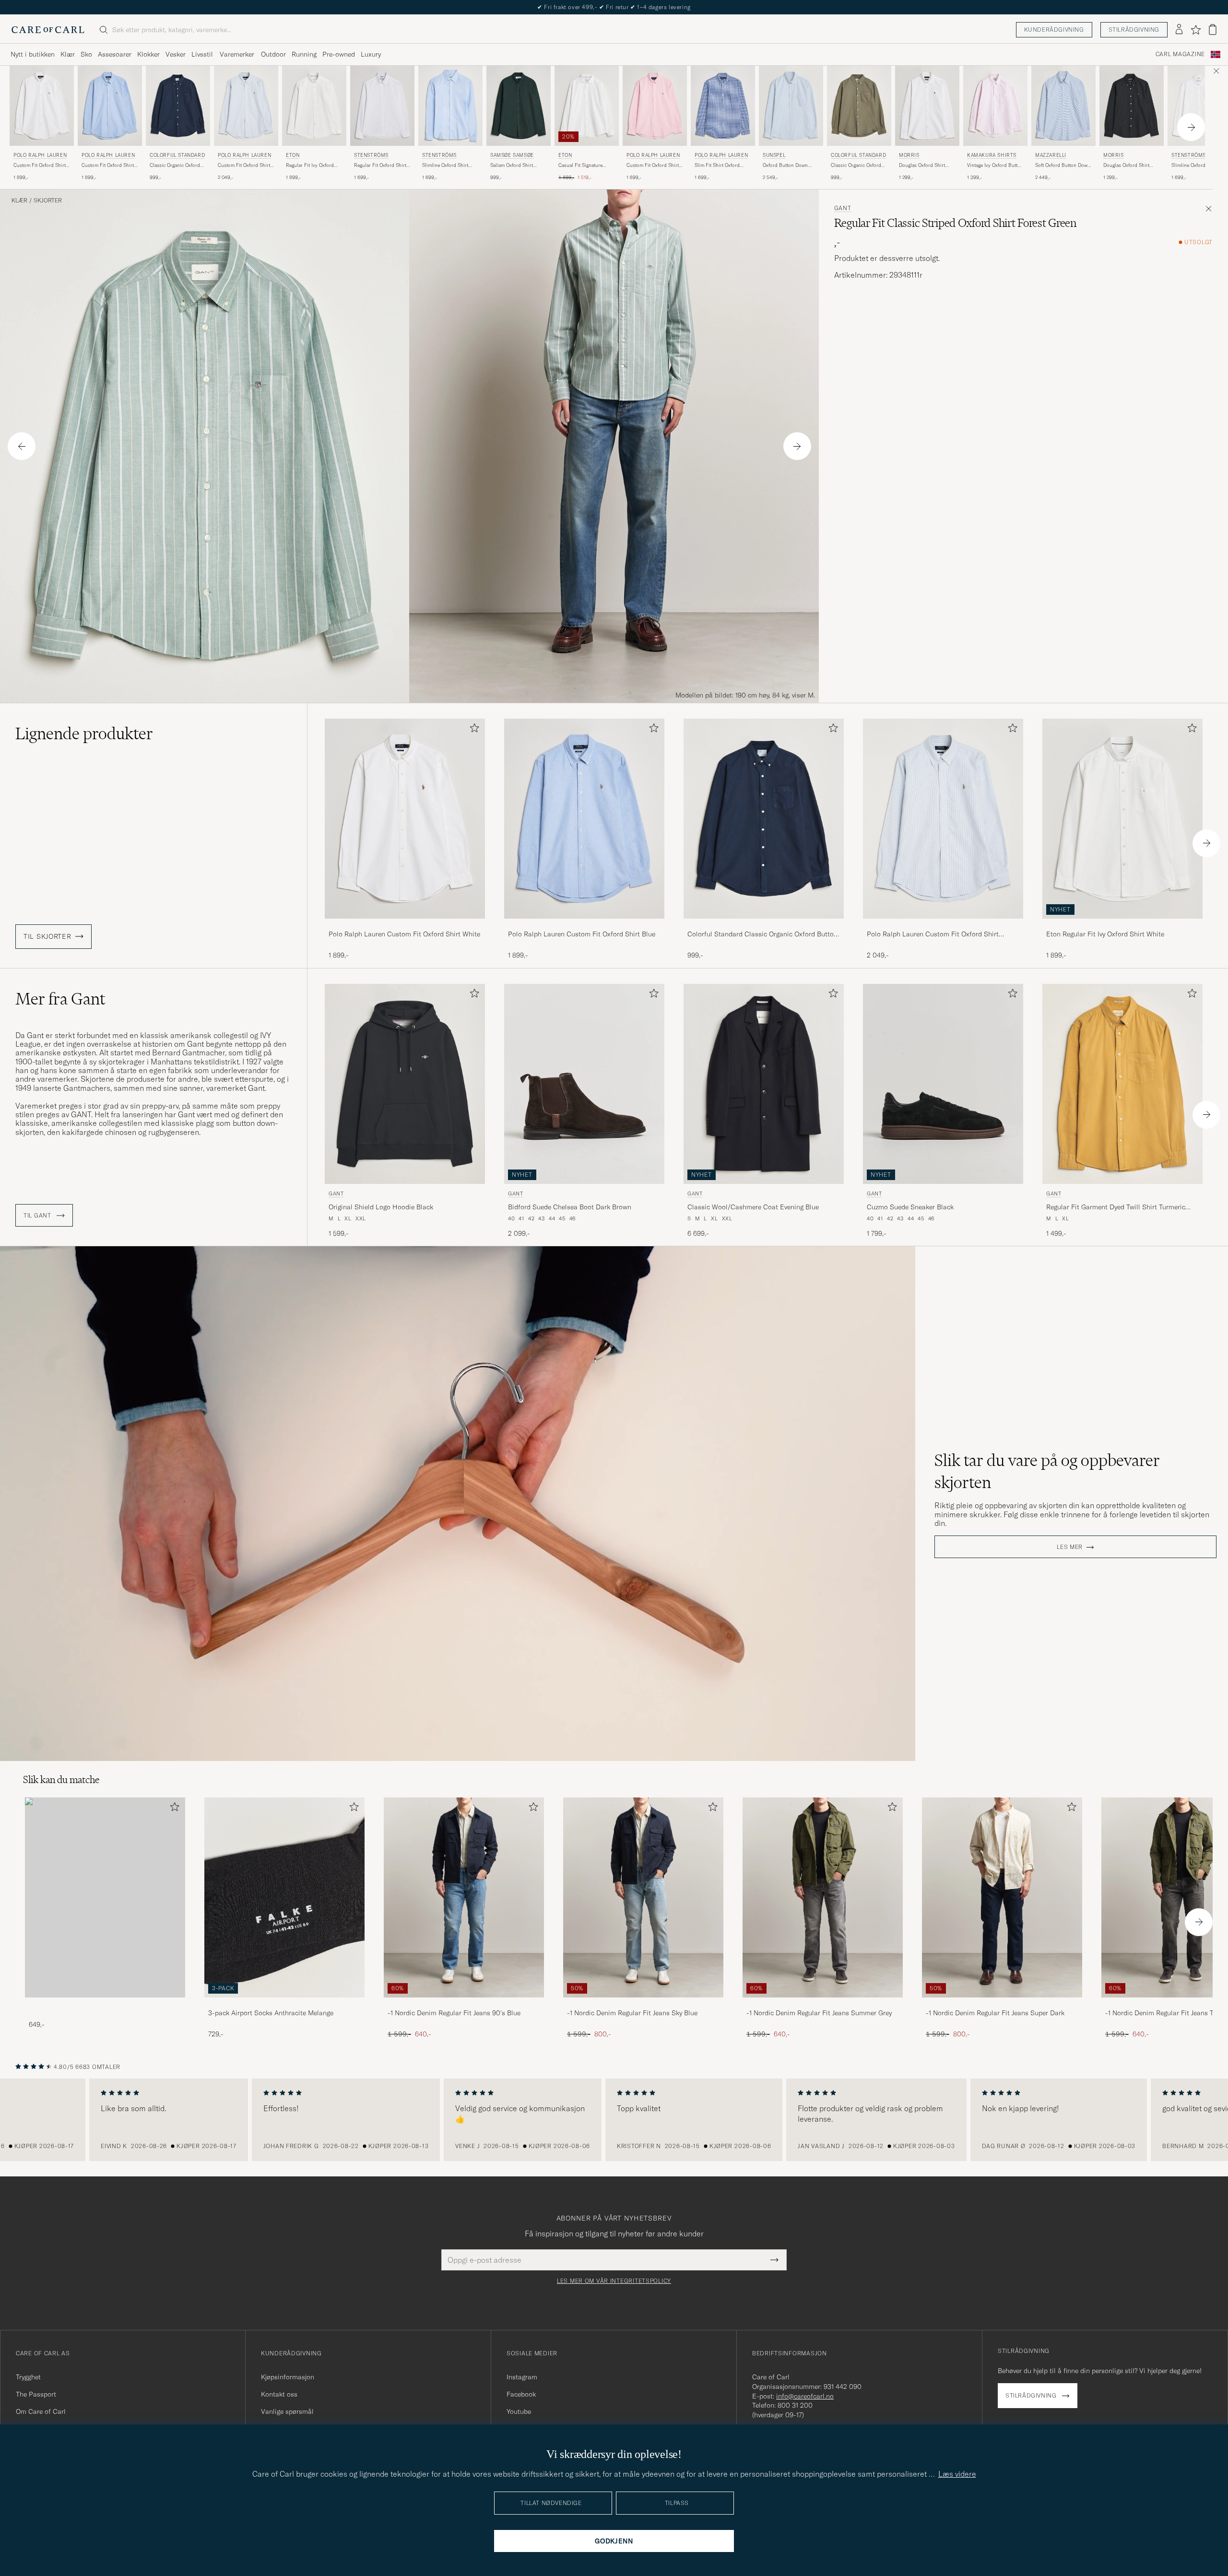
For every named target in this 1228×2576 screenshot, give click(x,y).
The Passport (36, 2394)
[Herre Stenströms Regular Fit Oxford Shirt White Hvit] (382, 106)
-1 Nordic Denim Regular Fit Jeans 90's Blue (454, 2013)
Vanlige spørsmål (287, 2411)
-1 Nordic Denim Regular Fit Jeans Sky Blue (632, 2013)
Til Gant (38, 1216)
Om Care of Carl (41, 2411)
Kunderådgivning (1054, 30)
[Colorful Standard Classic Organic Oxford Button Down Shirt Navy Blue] (764, 925)
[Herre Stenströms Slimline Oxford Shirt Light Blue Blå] (450, 106)
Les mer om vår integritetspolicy (614, 2281)
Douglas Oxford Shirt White (922, 165)
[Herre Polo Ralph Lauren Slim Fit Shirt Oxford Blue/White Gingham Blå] (723, 106)
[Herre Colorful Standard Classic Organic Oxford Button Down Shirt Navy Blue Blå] (178, 106)
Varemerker (237, 54)
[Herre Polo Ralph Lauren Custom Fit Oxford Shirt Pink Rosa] (655, 106)
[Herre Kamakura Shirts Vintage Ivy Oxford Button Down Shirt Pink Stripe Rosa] (995, 106)
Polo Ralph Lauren (40, 155)
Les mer (1070, 1547)
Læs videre (957, 2474)
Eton (293, 155)
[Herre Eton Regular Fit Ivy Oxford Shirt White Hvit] (314, 106)
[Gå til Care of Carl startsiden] (48, 30)
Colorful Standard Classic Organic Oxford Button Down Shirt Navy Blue (762, 934)
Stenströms (371, 155)
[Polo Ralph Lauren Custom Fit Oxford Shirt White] (405, 925)
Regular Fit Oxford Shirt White (380, 165)
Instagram (522, 2377)
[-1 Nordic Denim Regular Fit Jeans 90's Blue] (464, 2004)
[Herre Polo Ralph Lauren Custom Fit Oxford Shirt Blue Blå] (110, 106)
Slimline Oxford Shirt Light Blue (445, 165)
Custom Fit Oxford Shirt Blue (108, 165)
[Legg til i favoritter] (472, 730)
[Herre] (105, 1897)
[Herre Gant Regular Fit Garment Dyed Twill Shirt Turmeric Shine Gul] (1122, 1084)
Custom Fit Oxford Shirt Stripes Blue (244, 165)
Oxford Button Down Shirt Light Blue (785, 165)
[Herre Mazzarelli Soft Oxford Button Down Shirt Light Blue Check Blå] (1063, 106)
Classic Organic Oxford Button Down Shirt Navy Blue (176, 165)
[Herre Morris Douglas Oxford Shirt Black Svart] (1132, 106)
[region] (614, 2120)
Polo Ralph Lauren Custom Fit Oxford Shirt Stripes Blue (933, 934)
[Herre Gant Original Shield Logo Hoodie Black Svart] (405, 1084)
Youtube (519, 2411)
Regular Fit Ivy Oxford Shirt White (310, 165)
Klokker (148, 54)
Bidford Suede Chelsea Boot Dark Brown (570, 1207)
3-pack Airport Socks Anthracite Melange (271, 2013)
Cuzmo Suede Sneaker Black (910, 1207)
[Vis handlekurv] (1213, 30)
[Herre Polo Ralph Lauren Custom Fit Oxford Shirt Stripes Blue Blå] (246, 106)
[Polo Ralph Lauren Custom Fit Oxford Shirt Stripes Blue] (943, 925)
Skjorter (48, 201)
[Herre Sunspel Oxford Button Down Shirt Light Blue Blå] (791, 106)
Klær (68, 54)
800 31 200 (795, 2405)
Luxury (371, 54)
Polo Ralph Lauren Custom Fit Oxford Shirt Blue (582, 934)
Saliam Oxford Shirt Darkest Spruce (512, 165)
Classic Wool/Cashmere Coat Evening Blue (753, 1207)
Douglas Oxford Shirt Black (1126, 165)
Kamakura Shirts (992, 155)
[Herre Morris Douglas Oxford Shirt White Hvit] (927, 106)
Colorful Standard (177, 155)
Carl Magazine (1180, 54)
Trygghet (28, 2377)
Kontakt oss (279, 2394)
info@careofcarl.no (805, 2396)
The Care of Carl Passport (614, 7)
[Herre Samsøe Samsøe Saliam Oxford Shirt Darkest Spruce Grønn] (519, 106)
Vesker (176, 54)
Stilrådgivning (1134, 30)
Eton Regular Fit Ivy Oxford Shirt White (1105, 934)
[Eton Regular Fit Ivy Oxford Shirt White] (1122, 925)
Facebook (521, 2394)
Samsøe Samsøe (512, 155)
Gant (843, 208)
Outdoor (273, 54)
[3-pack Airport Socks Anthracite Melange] (284, 2004)
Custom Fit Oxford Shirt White (40, 165)
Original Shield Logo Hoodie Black (381, 1207)
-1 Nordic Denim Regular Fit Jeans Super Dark (995, 2013)
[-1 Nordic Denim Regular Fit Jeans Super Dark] (1002, 2004)
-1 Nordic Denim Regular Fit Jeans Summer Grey (819, 2013)
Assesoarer (115, 54)
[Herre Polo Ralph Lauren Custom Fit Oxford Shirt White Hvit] (42, 106)
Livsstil (202, 54)
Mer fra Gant (60, 999)
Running (304, 54)
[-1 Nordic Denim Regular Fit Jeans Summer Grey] (823, 2004)
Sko (86, 54)
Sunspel (774, 155)
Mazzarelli (1051, 155)
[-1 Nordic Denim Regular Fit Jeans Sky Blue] (643, 2004)
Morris (909, 155)
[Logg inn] (1179, 30)
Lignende (84, 733)
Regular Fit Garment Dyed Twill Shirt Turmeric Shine (1116, 1207)
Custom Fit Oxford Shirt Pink (653, 165)
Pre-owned (339, 54)
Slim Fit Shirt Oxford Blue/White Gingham (717, 165)
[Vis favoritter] (1196, 30)
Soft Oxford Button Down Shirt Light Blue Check (1063, 165)
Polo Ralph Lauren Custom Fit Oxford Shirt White (404, 934)
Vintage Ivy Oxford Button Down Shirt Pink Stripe (995, 165)
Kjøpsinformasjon (288, 2377)
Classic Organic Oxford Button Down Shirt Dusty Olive (858, 165)
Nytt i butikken (33, 54)
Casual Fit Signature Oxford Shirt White (580, 165)
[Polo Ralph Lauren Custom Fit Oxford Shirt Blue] (584, 925)
